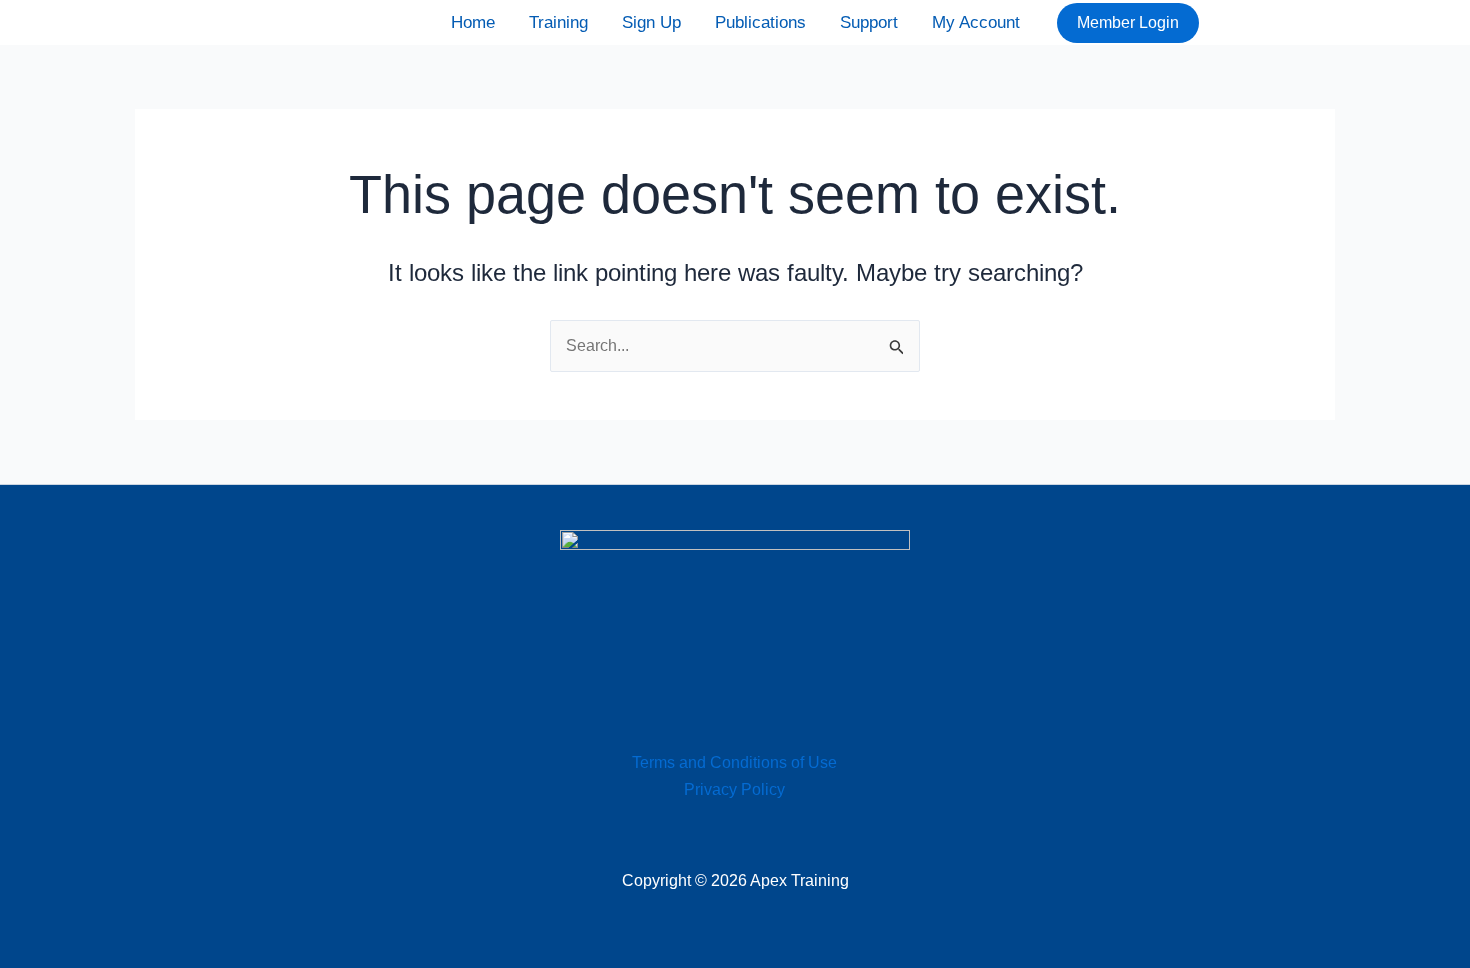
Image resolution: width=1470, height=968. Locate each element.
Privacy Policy (734, 789)
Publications (760, 22)
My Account (976, 22)
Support (869, 22)
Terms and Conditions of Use (734, 762)
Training (558, 22)
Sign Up (651, 22)
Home (473, 22)
